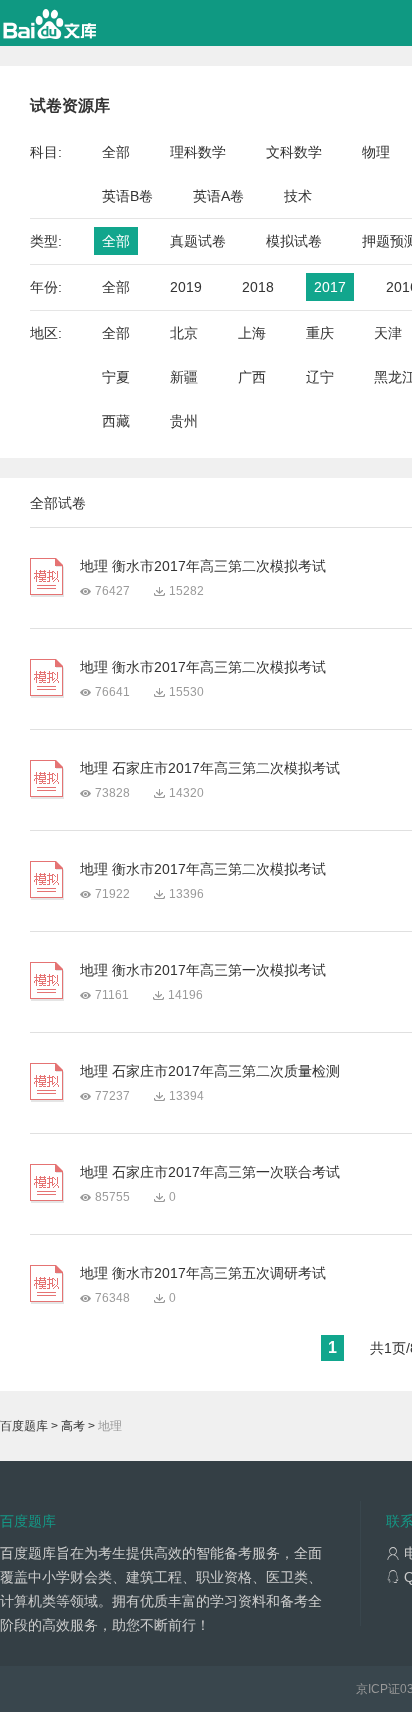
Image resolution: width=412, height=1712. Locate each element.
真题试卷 (198, 241)
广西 (252, 377)
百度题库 (24, 1426)
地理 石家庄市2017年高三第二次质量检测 (210, 1071)
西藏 (116, 421)
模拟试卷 (294, 241)
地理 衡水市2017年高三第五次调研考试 (203, 1273)
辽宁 (320, 377)
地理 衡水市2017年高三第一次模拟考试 (203, 970)
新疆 (184, 377)
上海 (252, 333)
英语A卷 (218, 196)
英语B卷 (127, 196)
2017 (330, 287)
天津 (388, 333)
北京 (184, 333)
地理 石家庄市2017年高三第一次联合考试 (210, 1172)
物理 (376, 152)
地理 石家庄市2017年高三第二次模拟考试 (210, 768)
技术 (298, 196)
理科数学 (198, 152)
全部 (116, 152)
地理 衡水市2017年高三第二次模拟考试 (203, 566)
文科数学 (294, 152)
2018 (258, 287)
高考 (73, 1426)
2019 (186, 287)
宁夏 (116, 377)
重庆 (320, 333)
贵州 (184, 421)
